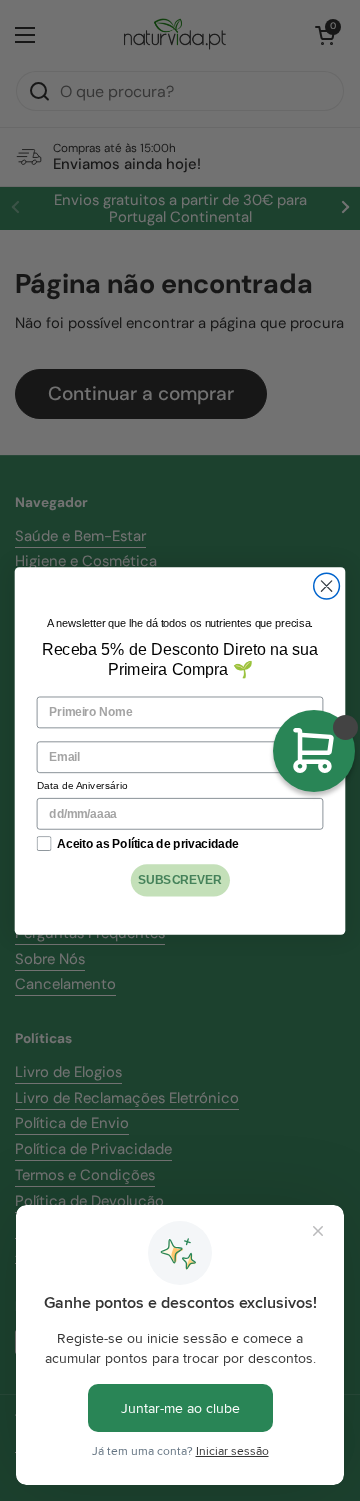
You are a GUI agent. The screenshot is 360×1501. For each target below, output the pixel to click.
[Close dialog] (327, 586)
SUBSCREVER (180, 879)
